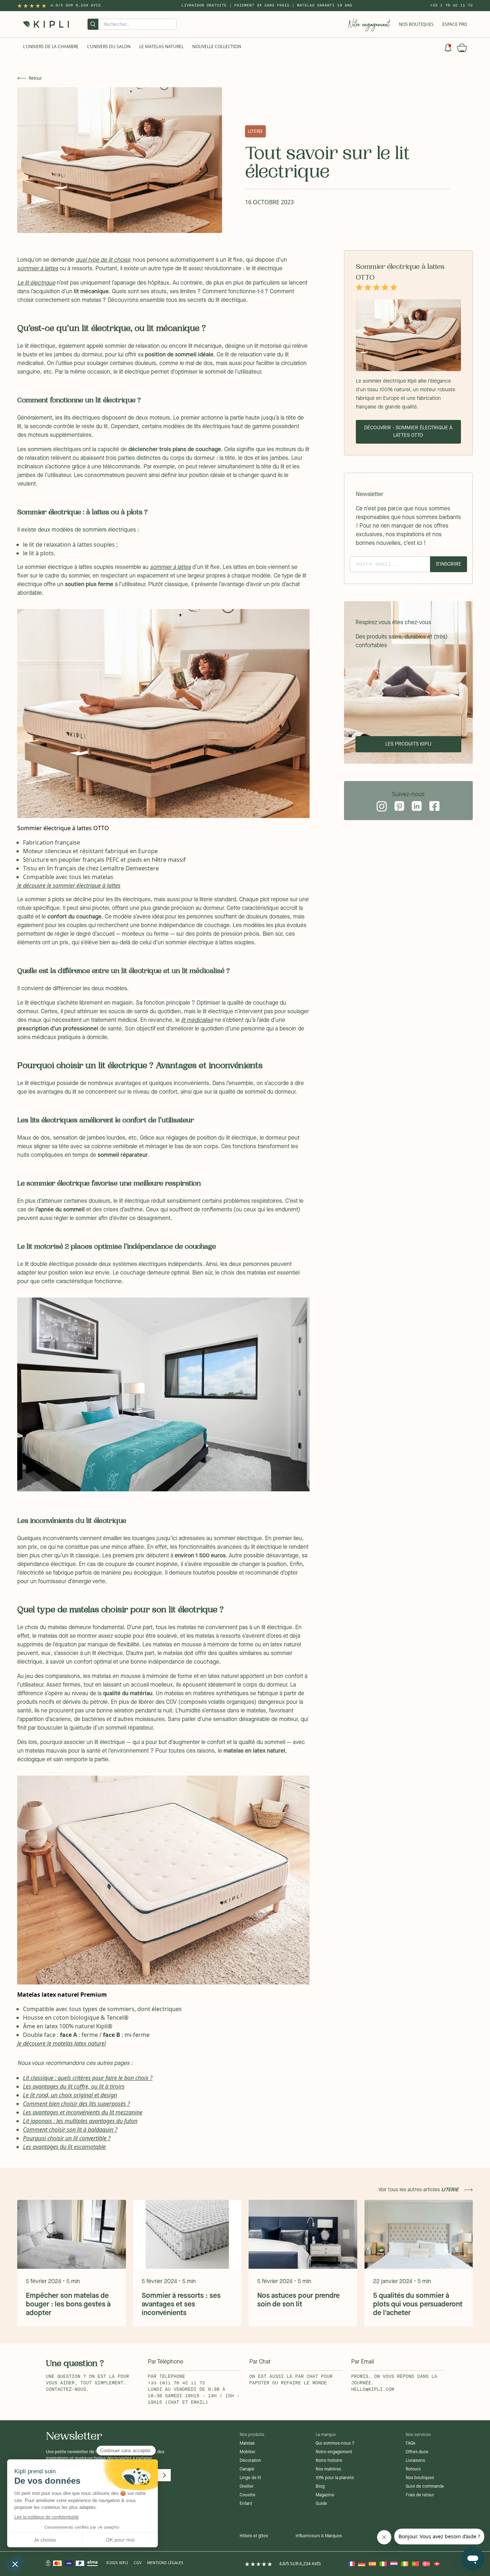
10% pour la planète (335, 2478)
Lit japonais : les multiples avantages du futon (80, 2121)
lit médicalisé (197, 1020)
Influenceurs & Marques (319, 2536)
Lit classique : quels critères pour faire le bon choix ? (88, 2078)
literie (255, 131)
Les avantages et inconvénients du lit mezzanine (83, 2112)
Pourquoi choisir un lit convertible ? (67, 2138)
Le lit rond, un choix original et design (70, 2095)
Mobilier (248, 2452)
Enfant (246, 2504)
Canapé (247, 2469)
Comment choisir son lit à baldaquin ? (70, 2129)
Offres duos (417, 2452)
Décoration (250, 2461)
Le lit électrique (36, 283)
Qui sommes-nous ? (335, 2444)
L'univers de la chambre (51, 46)
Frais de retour (420, 2495)
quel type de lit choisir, (103, 260)
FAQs (411, 2444)
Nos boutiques (420, 2478)
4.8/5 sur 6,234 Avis (76, 5)
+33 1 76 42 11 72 (451, 5)
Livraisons (415, 2461)
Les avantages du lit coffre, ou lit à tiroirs (74, 2086)
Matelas (247, 2444)
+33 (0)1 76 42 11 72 (176, 2383)
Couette (248, 2495)
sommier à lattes (38, 269)
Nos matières (328, 2469)
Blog (320, 2487)
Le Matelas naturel (161, 46)
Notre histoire (329, 2461)
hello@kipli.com (373, 2390)
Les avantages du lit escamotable (64, 2147)
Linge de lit (250, 2478)
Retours (413, 2469)
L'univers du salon (109, 46)
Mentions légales (165, 2563)
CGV (138, 2563)
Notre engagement (334, 2452)
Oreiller (247, 2487)
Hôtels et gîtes (254, 2536)
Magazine (325, 2495)
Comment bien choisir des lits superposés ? (76, 2104)
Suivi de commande (425, 2487)
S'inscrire (449, 564)
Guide (321, 2504)
